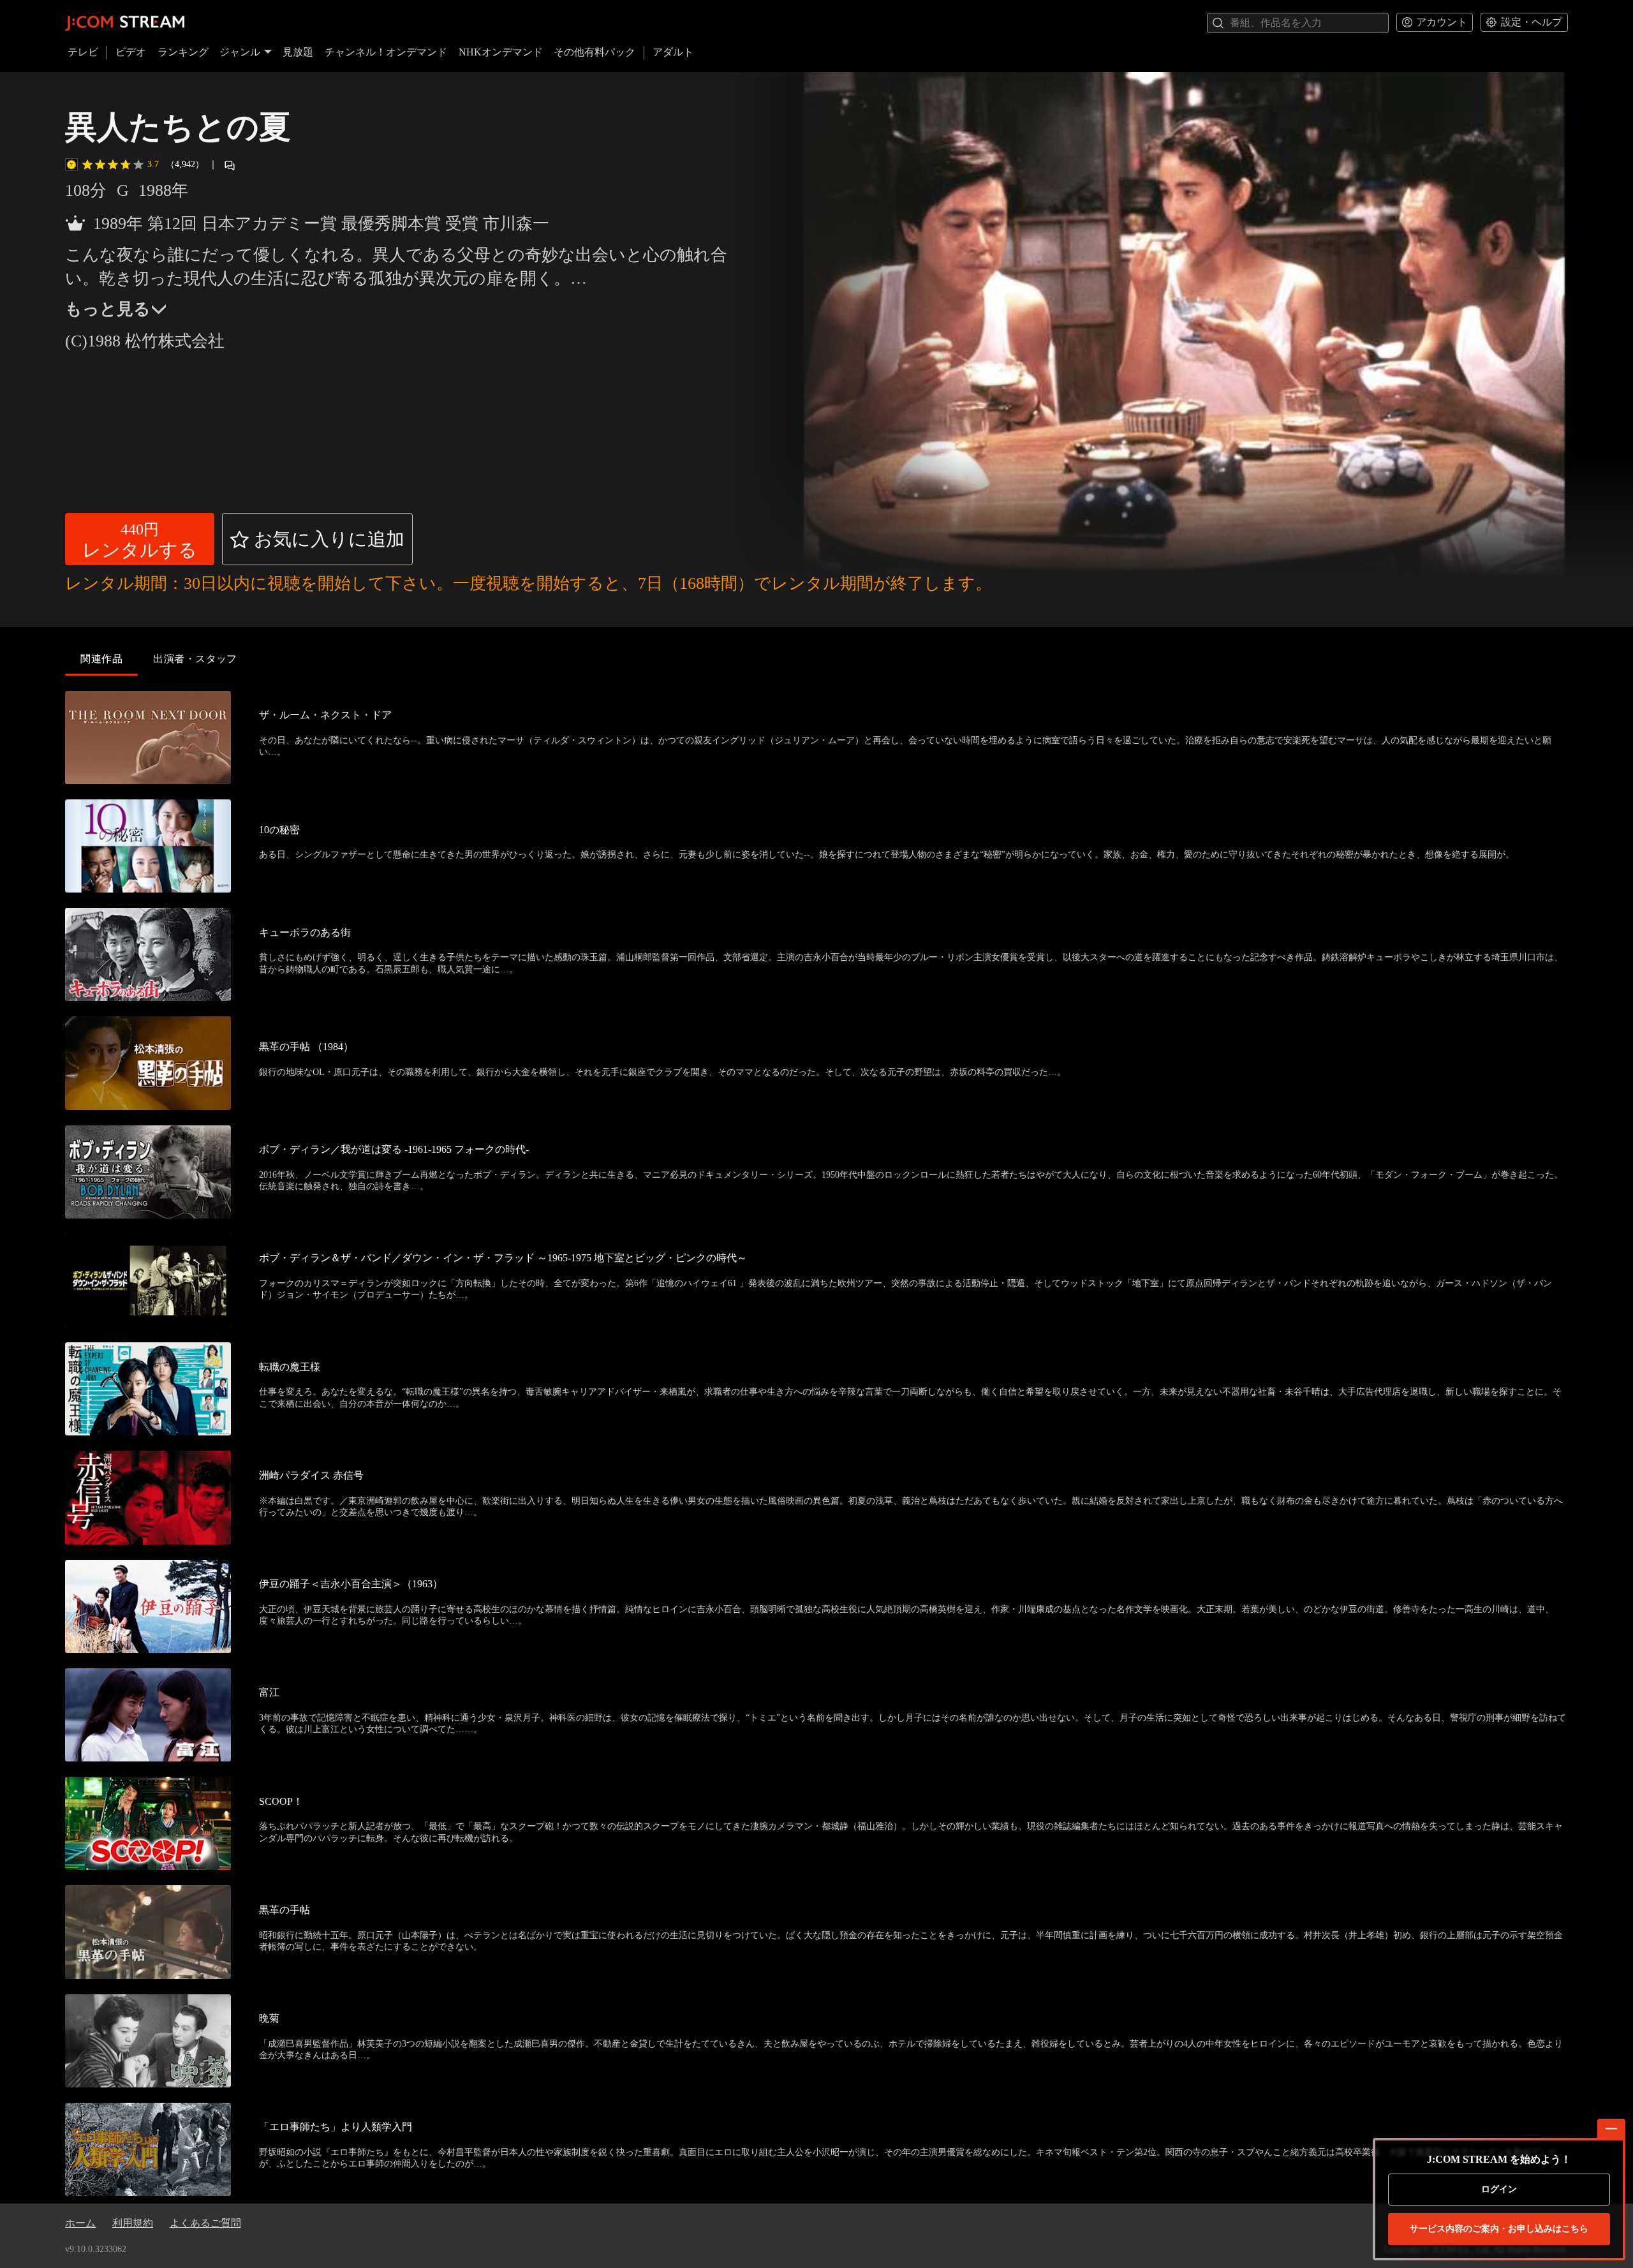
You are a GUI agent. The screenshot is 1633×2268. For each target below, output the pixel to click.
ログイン (1499, 2189)
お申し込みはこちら (1499, 2229)
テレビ (83, 52)
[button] (140, 539)
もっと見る (108, 309)
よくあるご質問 (205, 2223)
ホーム (80, 2223)
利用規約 (133, 2223)
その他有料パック (595, 52)
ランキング (183, 52)
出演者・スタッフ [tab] (195, 659)
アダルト (673, 52)
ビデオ (131, 52)
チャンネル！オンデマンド (386, 52)
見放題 (298, 52)
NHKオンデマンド (501, 52)
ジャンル (240, 52)
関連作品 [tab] (101, 659)
